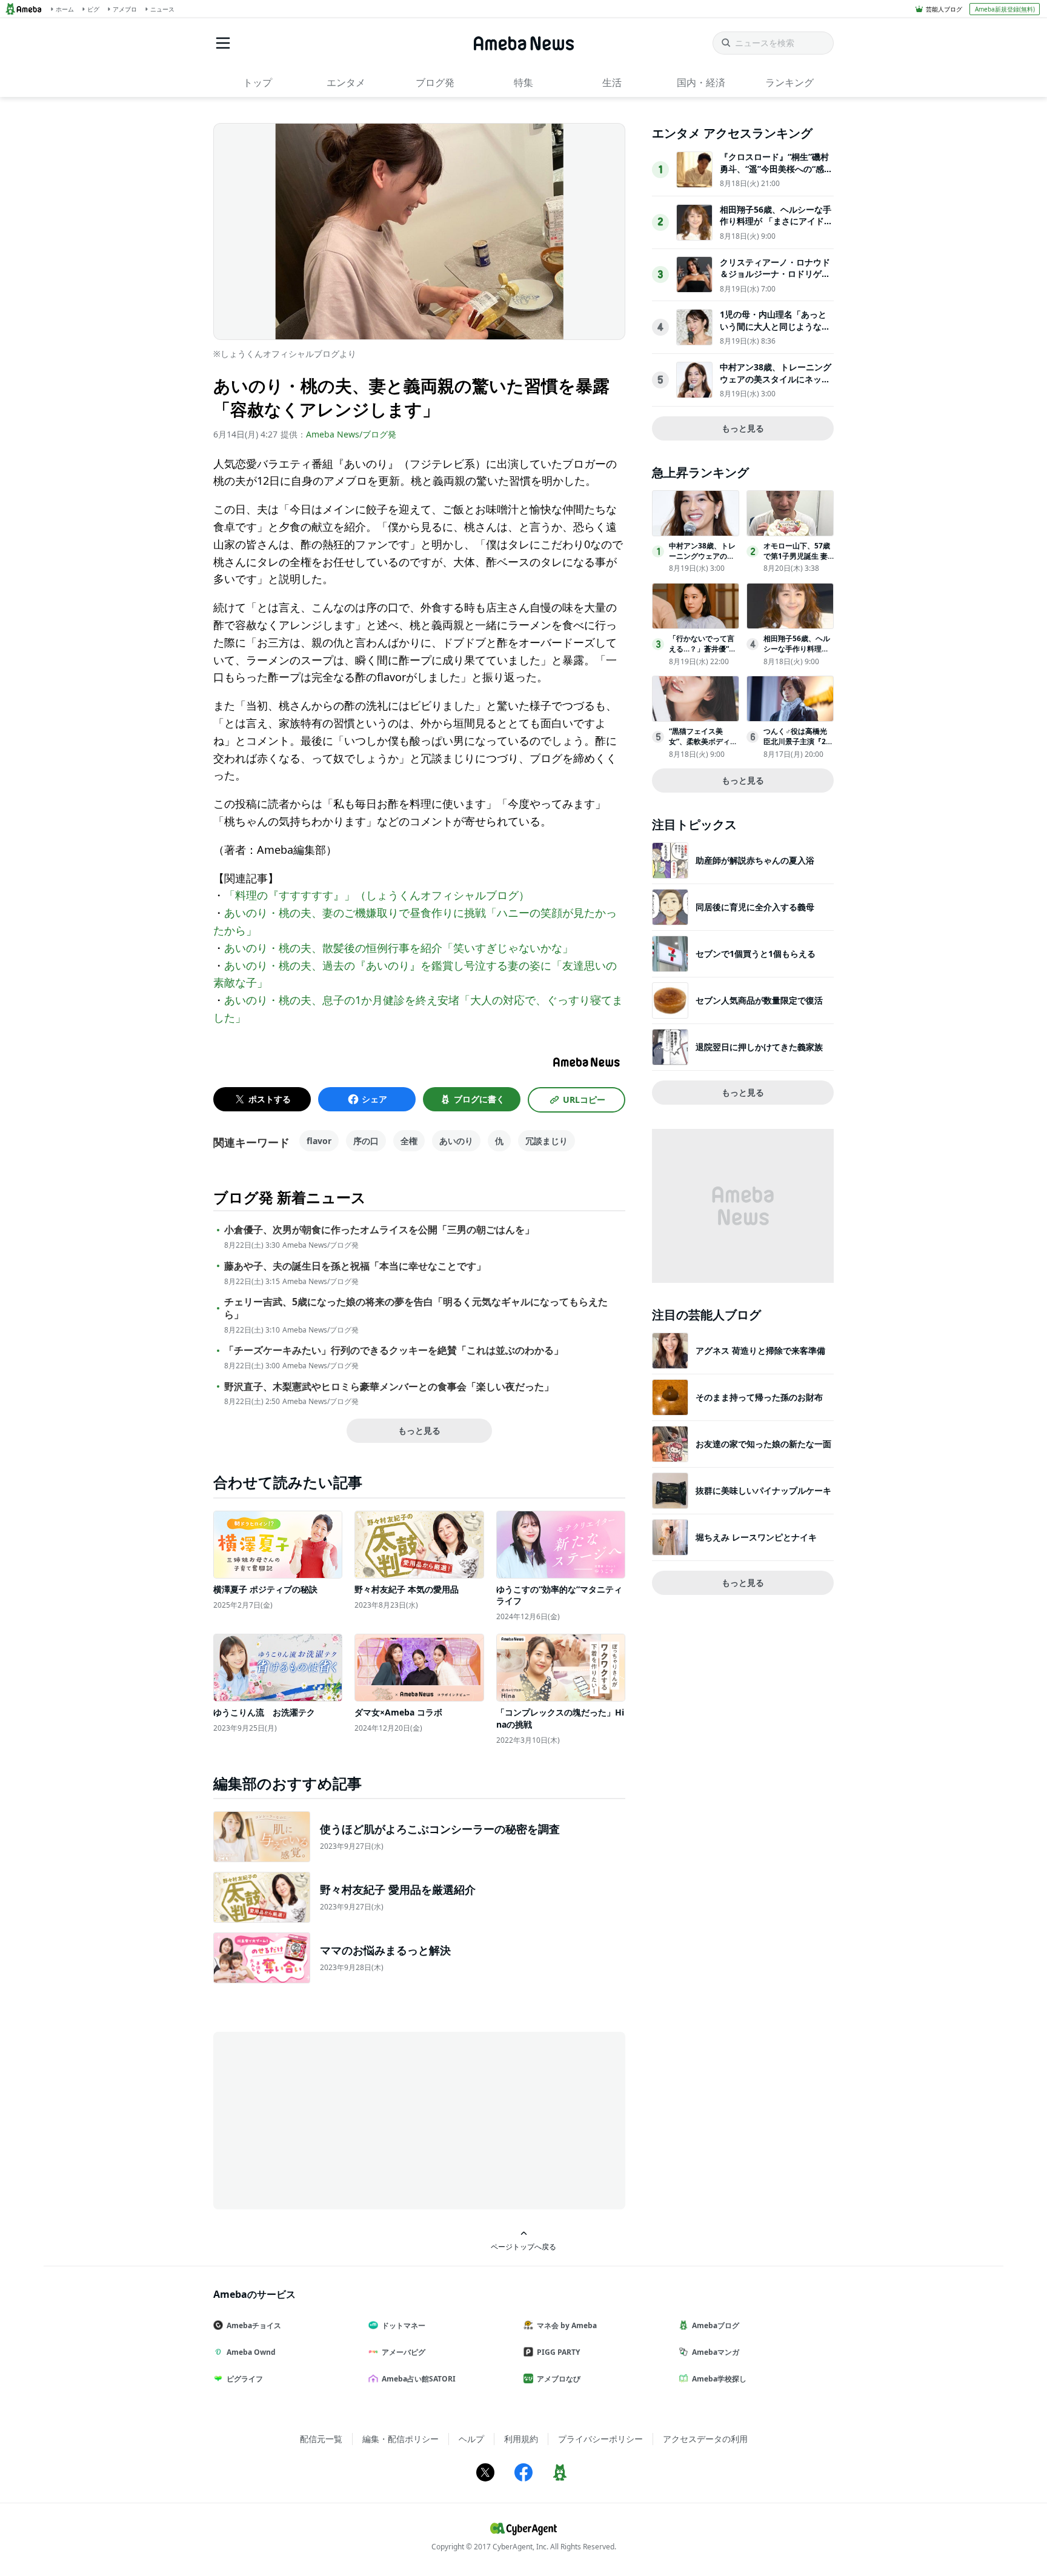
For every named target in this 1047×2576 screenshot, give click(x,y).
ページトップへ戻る (523, 2246)
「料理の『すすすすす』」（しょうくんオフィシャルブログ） (377, 895)
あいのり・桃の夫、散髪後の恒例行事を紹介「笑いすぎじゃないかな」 (399, 948)
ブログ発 (435, 82)
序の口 (366, 1141)
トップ (258, 82)
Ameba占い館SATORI (419, 2379)
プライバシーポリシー (600, 2439)
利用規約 (521, 2439)
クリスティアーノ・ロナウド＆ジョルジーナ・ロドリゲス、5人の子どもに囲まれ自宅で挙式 (775, 280)
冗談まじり (547, 1141)
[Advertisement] (322, 2120)
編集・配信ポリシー (401, 2439)
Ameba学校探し (719, 2379)
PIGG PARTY (558, 2352)
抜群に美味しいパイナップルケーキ (763, 1490)
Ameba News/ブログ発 (351, 434)
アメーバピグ (404, 2352)
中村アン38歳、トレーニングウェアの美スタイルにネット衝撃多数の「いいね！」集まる (776, 385)
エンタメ (346, 82)
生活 (612, 82)
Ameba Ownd (251, 2352)
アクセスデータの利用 (705, 2439)
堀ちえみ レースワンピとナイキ (756, 1537)
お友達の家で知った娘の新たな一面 (763, 1444)
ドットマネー (404, 2325)
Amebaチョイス (254, 2325)
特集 (523, 82)
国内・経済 (701, 82)
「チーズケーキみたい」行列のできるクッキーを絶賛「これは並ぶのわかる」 (394, 1350)
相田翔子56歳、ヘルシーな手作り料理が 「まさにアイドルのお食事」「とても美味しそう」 (776, 227)
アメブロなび (559, 2379)
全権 (409, 1141)
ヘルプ (471, 2439)
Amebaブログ (716, 2325)
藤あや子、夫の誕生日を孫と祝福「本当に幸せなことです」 (355, 1266)
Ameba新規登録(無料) (1005, 9)
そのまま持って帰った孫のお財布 (759, 1397)
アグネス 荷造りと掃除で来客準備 (760, 1350)
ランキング (789, 82)
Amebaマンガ (716, 2352)
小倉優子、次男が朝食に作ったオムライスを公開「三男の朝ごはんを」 (379, 1230)
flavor (319, 1141)
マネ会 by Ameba (567, 2325)
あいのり (456, 1141)
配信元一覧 (321, 2439)
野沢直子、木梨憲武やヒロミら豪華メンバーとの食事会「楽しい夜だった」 (389, 1387)
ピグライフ (245, 2379)
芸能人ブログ (944, 9)
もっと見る (419, 1430)
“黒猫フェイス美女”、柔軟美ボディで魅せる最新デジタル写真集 (703, 746)
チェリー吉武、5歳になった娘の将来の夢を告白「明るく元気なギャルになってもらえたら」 (416, 1308)
